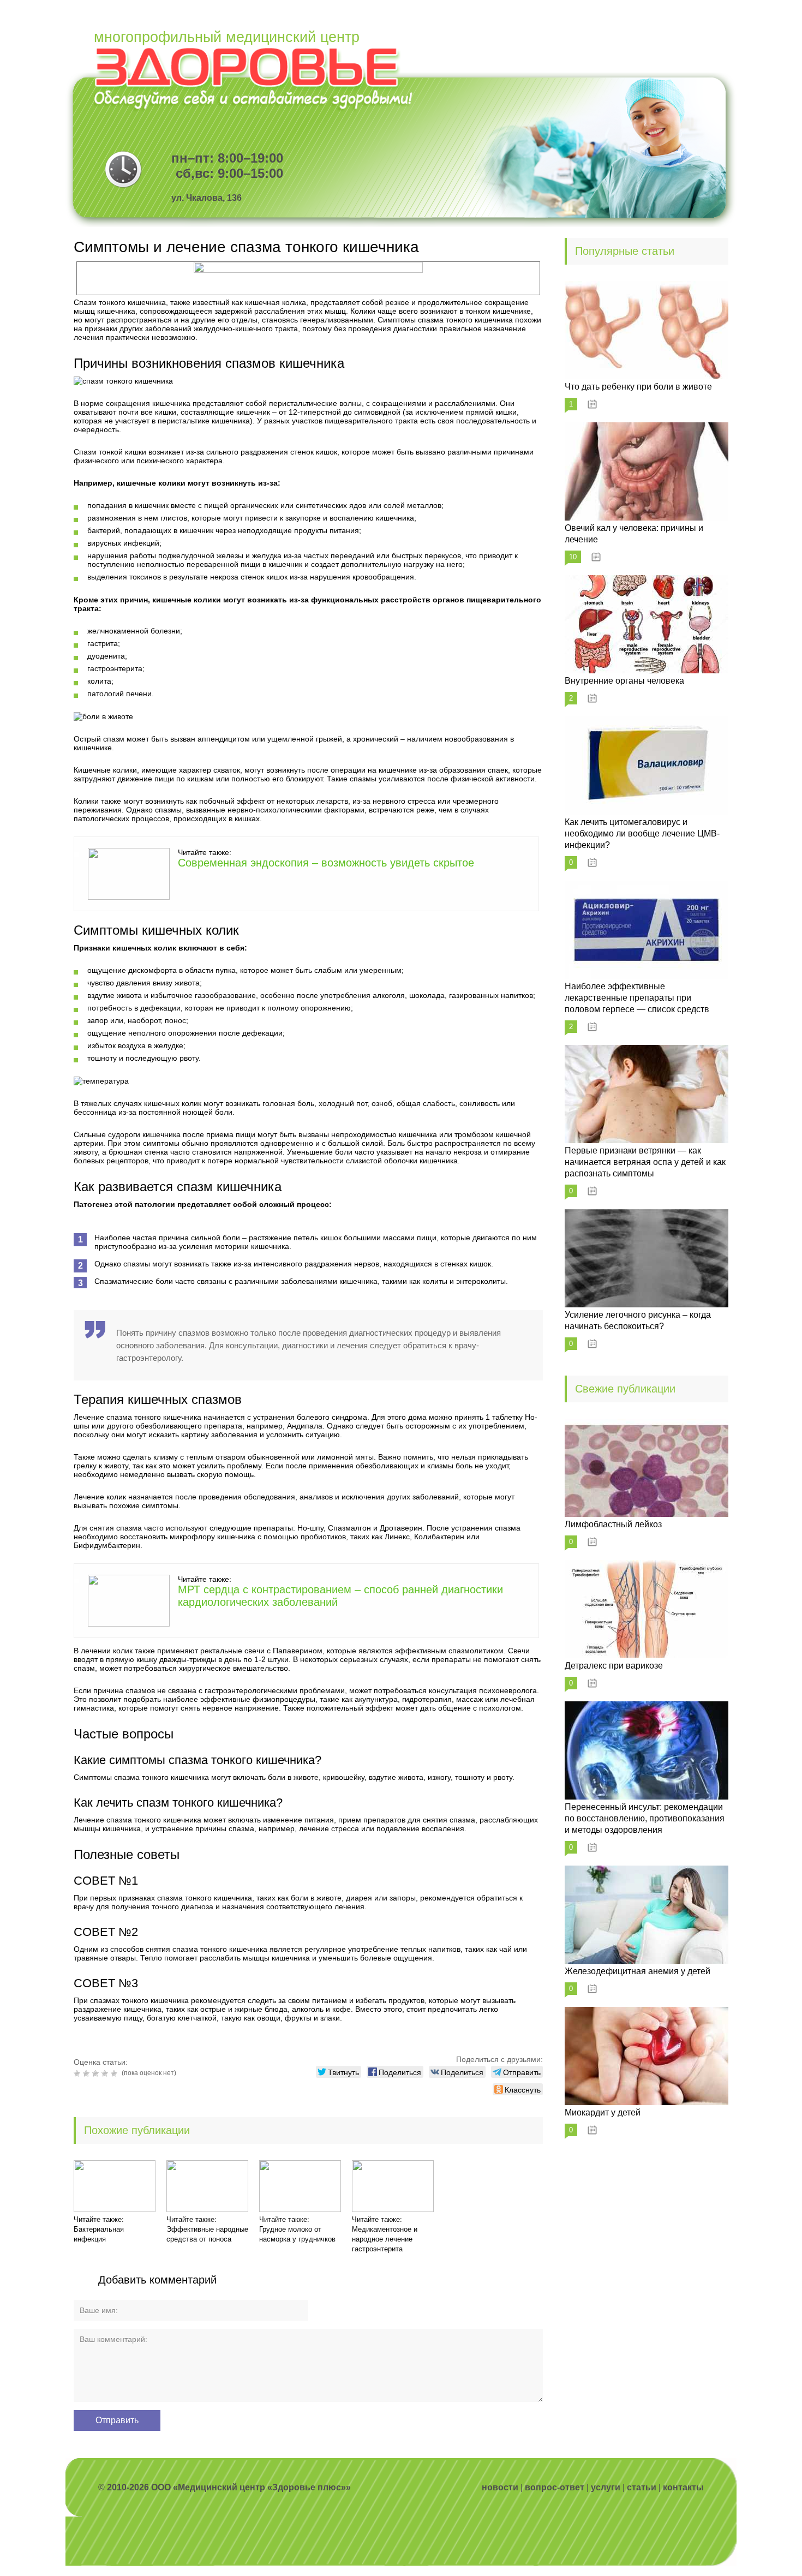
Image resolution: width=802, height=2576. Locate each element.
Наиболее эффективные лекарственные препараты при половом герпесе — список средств (637, 998)
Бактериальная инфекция (99, 2234)
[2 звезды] (88, 2073)
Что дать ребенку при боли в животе (638, 387)
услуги (606, 2487)
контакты (683, 2487)
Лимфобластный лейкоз (613, 1524)
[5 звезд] (115, 2073)
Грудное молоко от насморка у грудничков (297, 2234)
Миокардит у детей (603, 2112)
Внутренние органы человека (624, 681)
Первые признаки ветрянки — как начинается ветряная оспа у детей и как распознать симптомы (645, 1162)
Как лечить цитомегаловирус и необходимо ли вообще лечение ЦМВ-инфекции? (642, 833)
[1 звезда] (78, 2073)
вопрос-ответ (555, 2487)
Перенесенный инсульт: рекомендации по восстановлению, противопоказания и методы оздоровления (645, 1818)
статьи (642, 2487)
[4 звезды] (106, 2073)
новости (500, 2487)
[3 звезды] (97, 2073)
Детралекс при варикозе (614, 1666)
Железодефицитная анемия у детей (638, 1971)
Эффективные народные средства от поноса (207, 2234)
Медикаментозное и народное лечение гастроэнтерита (385, 2239)
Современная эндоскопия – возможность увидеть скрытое (326, 863)
